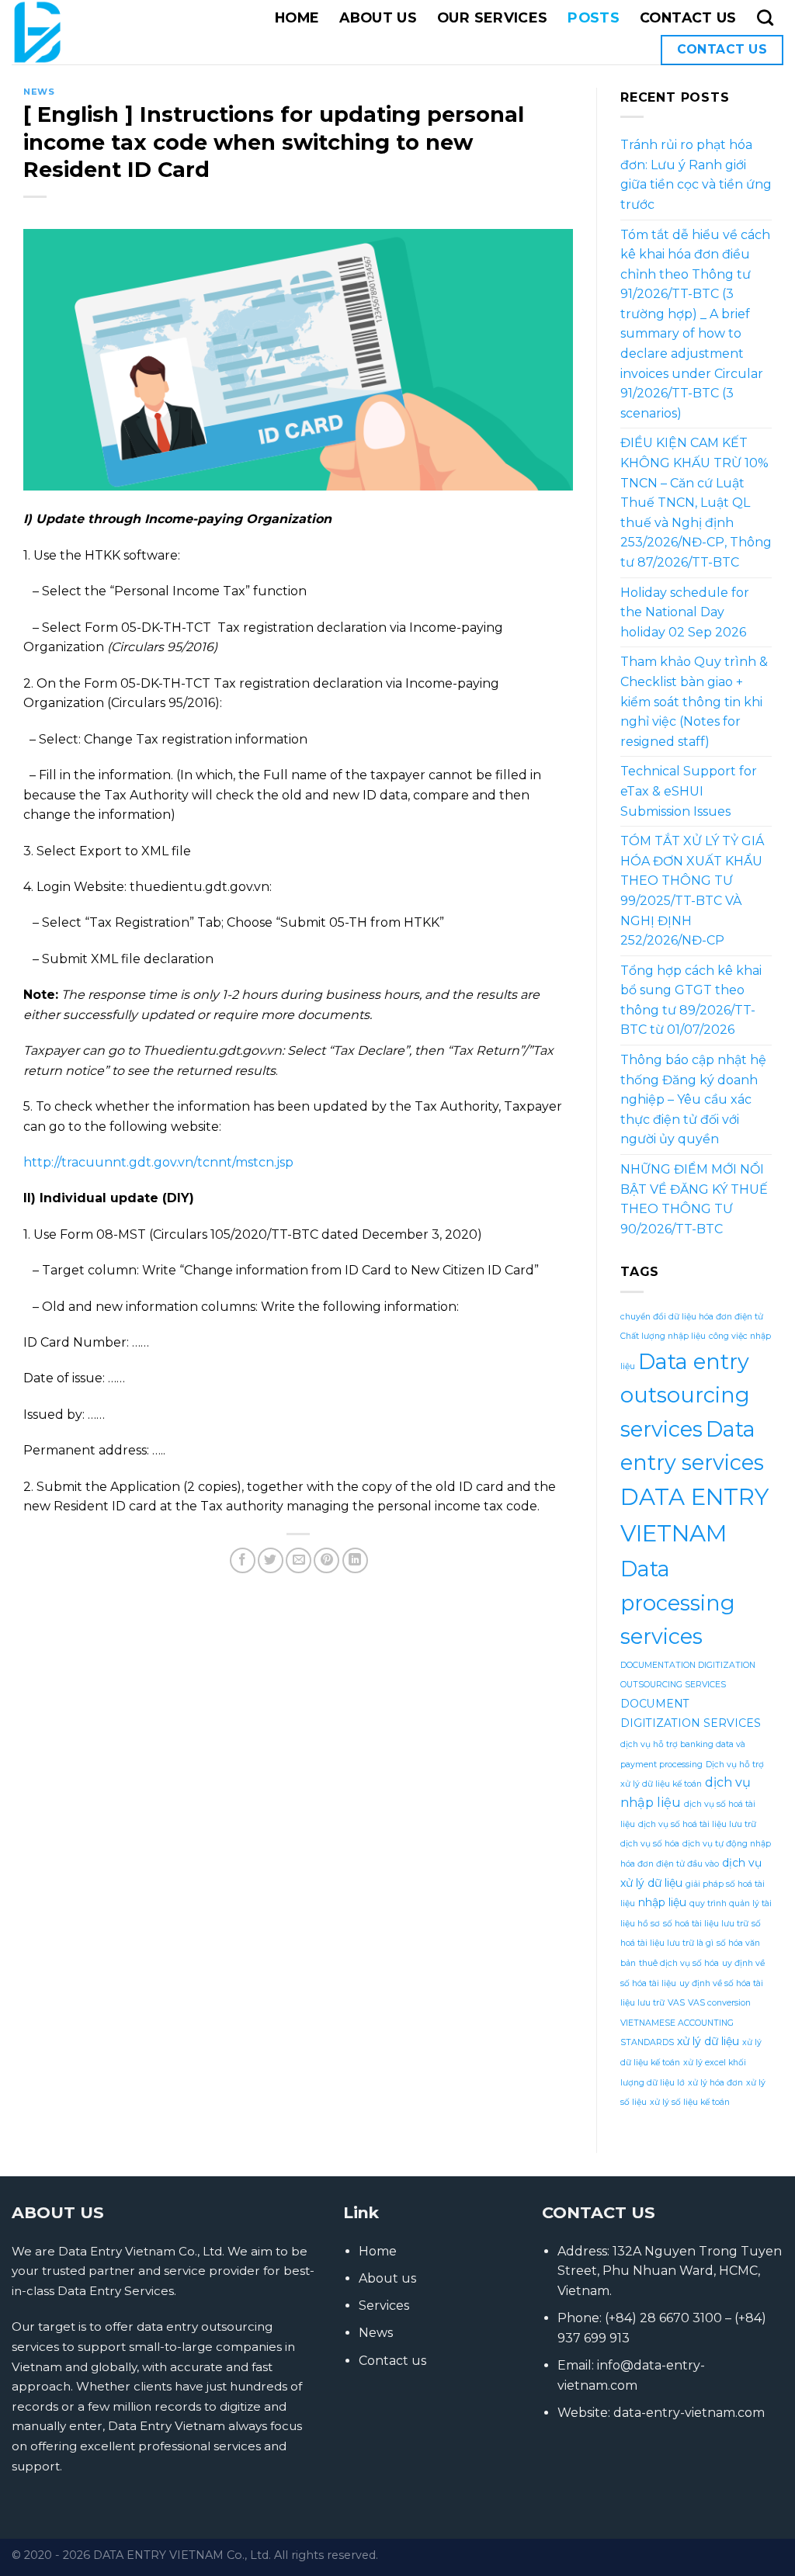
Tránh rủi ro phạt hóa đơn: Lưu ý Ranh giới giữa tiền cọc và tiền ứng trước (696, 175)
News (39, 92)
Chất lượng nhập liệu (663, 1336)
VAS (676, 2003)
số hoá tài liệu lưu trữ (706, 1924)
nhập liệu (662, 1902)
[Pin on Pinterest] (326, 1560)
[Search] (765, 17)
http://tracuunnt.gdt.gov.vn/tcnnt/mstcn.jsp (158, 1162)
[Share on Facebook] (243, 1560)
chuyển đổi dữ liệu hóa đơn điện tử (692, 1317)
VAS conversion (719, 2003)
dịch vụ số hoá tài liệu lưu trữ (697, 1824)
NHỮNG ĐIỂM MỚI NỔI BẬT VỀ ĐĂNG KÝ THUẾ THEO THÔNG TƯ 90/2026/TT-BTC (694, 1199)
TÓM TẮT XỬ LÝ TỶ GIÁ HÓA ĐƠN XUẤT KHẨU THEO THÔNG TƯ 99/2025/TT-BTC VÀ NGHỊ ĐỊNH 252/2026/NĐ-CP (692, 891)
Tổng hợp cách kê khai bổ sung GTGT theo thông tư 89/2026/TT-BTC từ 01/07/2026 (691, 1000)
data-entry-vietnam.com (689, 2413)
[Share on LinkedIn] (355, 1560)
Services (384, 2306)
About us (378, 17)
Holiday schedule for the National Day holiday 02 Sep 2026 (685, 612)
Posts (594, 17)
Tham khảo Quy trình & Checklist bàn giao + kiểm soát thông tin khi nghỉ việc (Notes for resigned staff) (694, 701)
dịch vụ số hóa (650, 1844)
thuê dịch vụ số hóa (679, 1963)
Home (297, 17)
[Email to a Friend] (299, 1560)
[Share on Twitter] (271, 1560)
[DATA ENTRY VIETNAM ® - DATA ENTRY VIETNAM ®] (77, 32)
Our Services (492, 17)
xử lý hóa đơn (715, 2083)
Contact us (688, 17)
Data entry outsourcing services (685, 1395)
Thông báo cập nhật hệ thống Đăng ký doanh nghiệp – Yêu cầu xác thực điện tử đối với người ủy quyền (693, 1099)
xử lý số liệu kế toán (690, 2102)
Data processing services (678, 1603)
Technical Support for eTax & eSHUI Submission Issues (689, 791)
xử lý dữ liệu (708, 2041)
